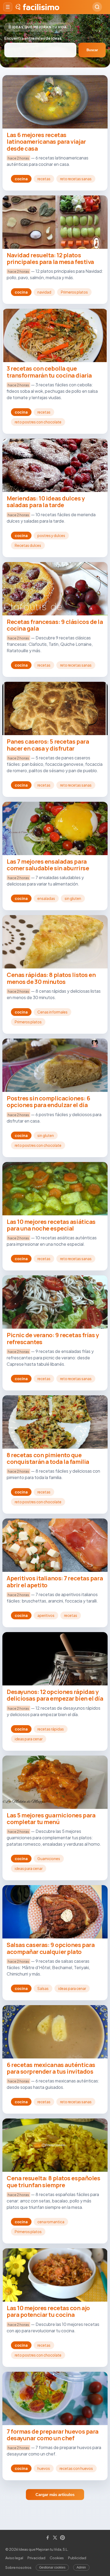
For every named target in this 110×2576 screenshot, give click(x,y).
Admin (81, 2567)
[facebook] (48, 2538)
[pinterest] (62, 2538)
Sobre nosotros (18, 2567)
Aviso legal (14, 2558)
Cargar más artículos (55, 2495)
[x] (55, 2538)
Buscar (92, 50)
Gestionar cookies (52, 2567)
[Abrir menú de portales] (8, 7)
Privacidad (36, 2558)
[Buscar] (97, 7)
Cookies (57, 2558)
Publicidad (77, 2558)
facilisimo (41, 7)
